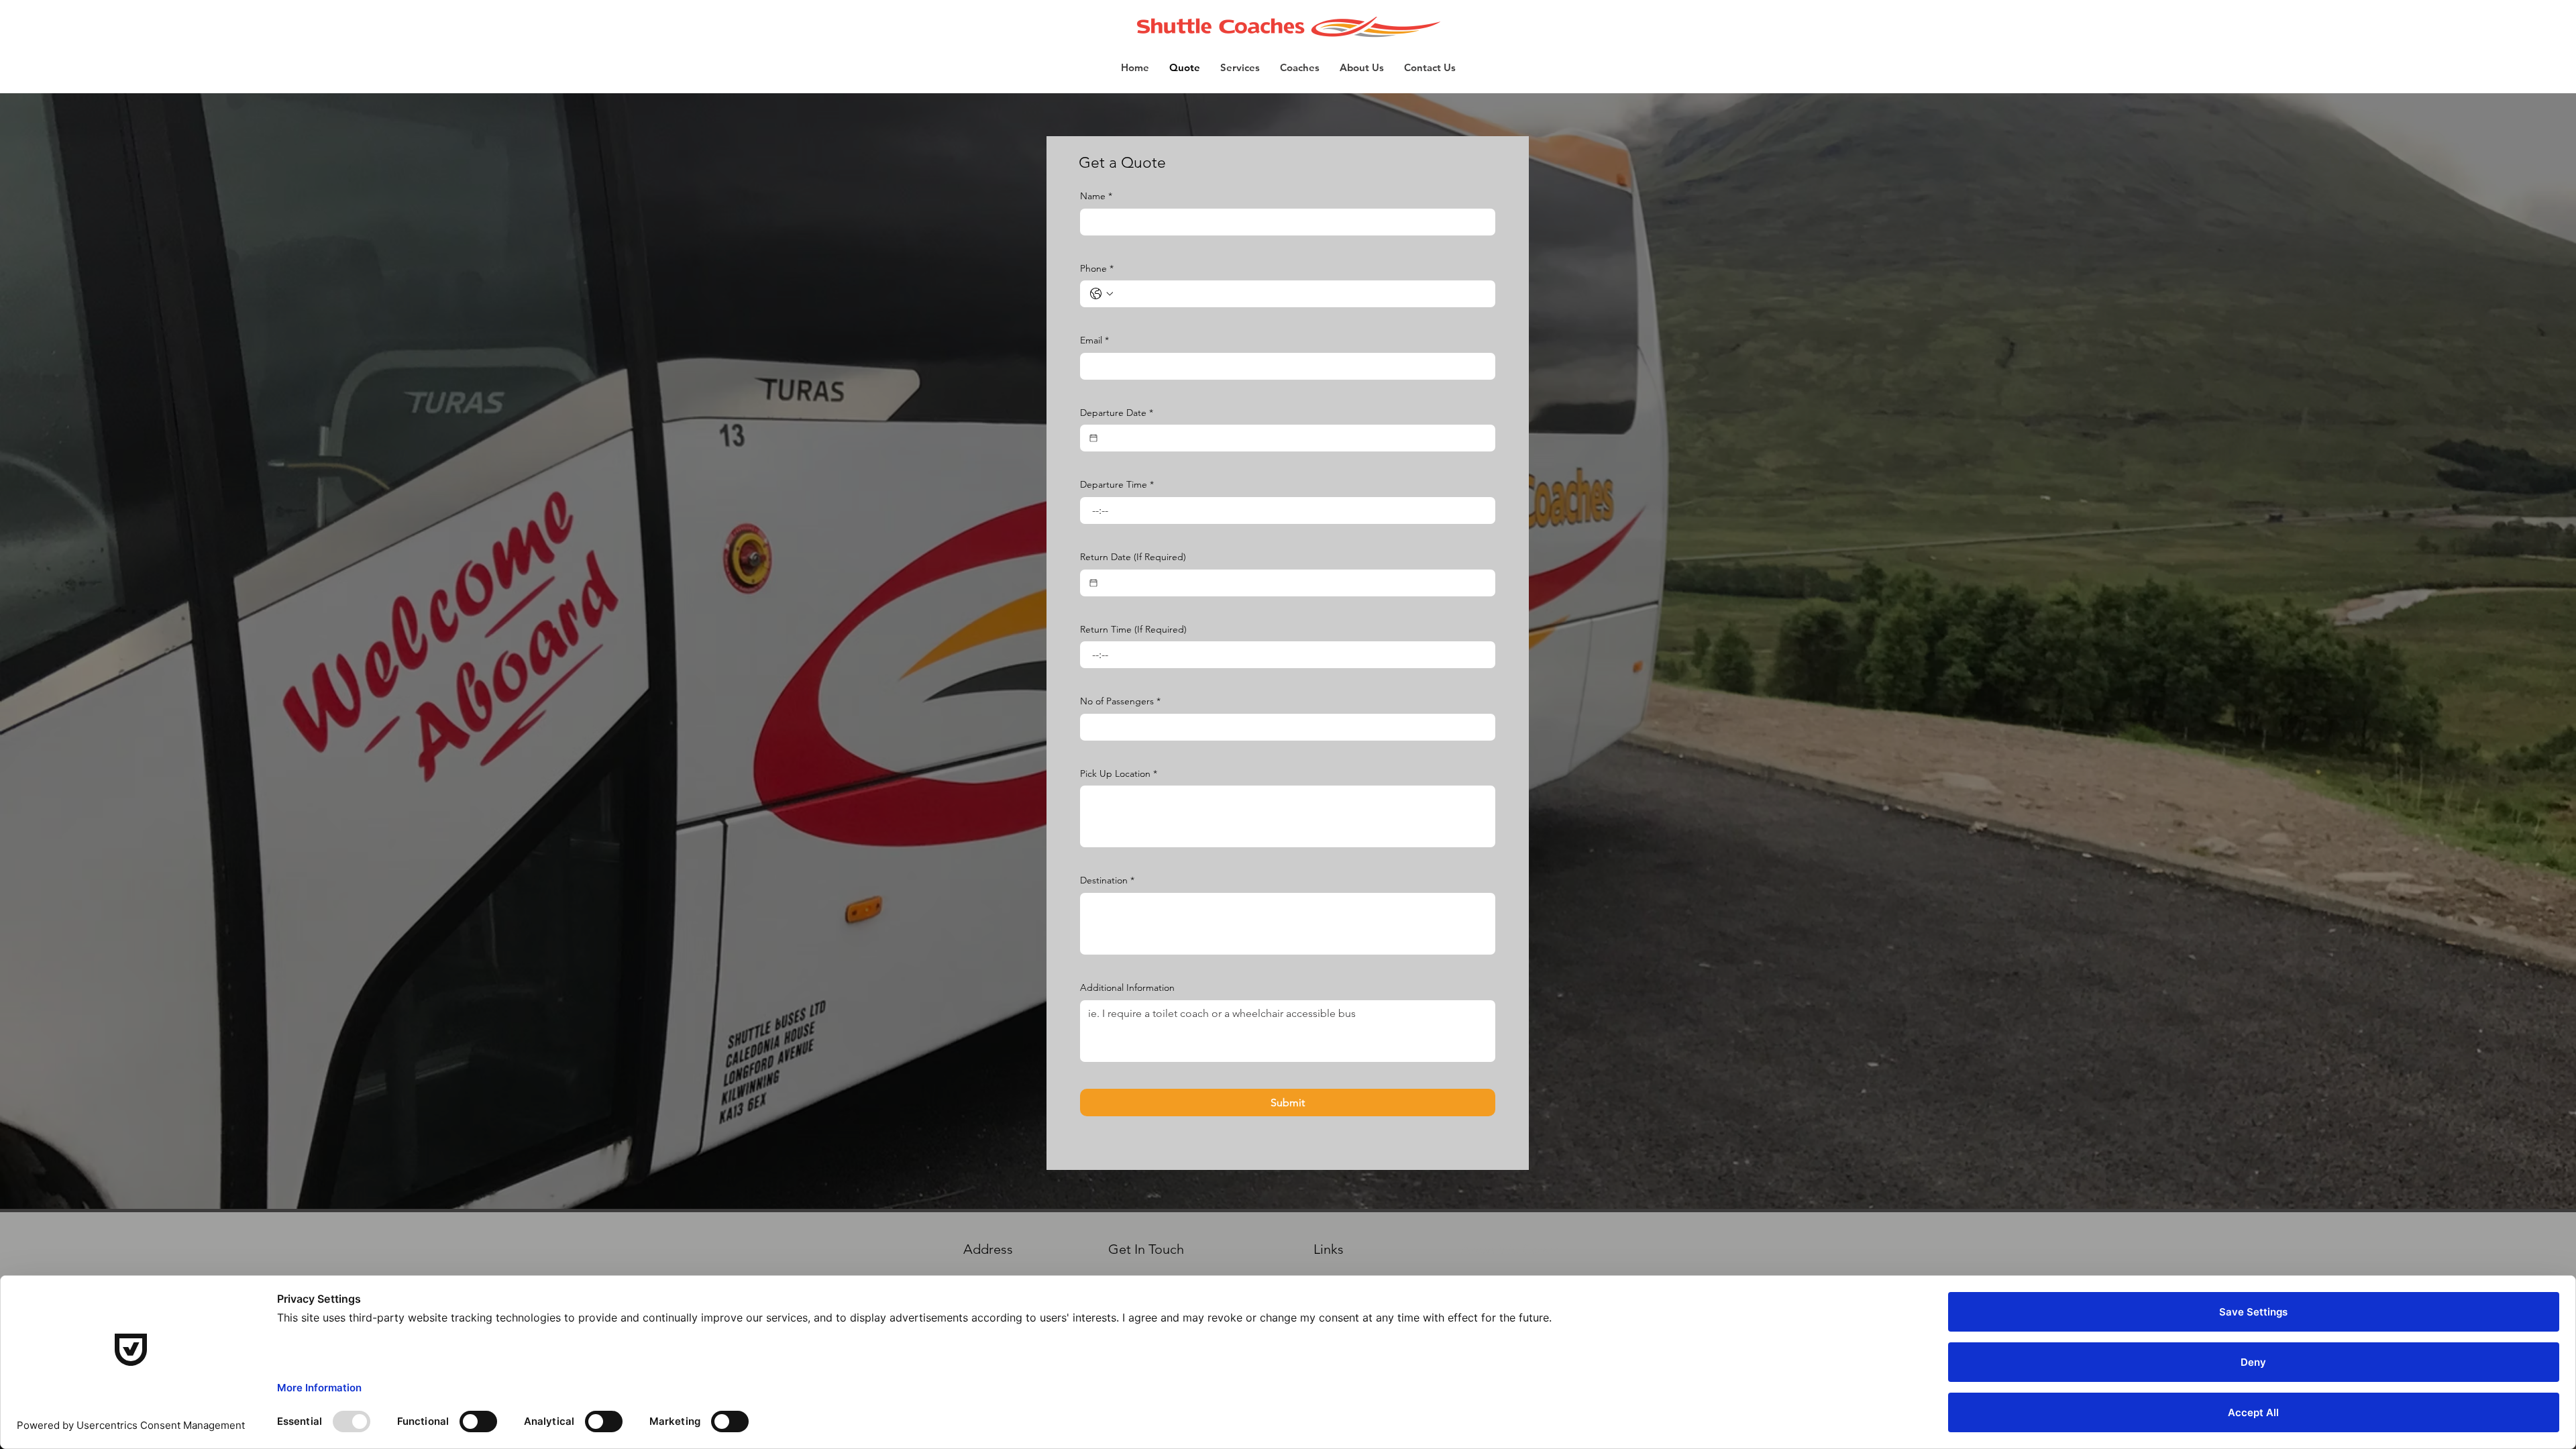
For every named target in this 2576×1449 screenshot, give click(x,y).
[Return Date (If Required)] (1093, 583)
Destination (1107, 880)
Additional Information (1127, 987)
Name (1096, 196)
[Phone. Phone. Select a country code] (1102, 294)
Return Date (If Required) (1133, 557)
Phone (1097, 268)
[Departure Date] (1093, 438)
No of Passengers (1120, 701)
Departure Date (1117, 413)
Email (1094, 340)
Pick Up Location (1119, 773)
